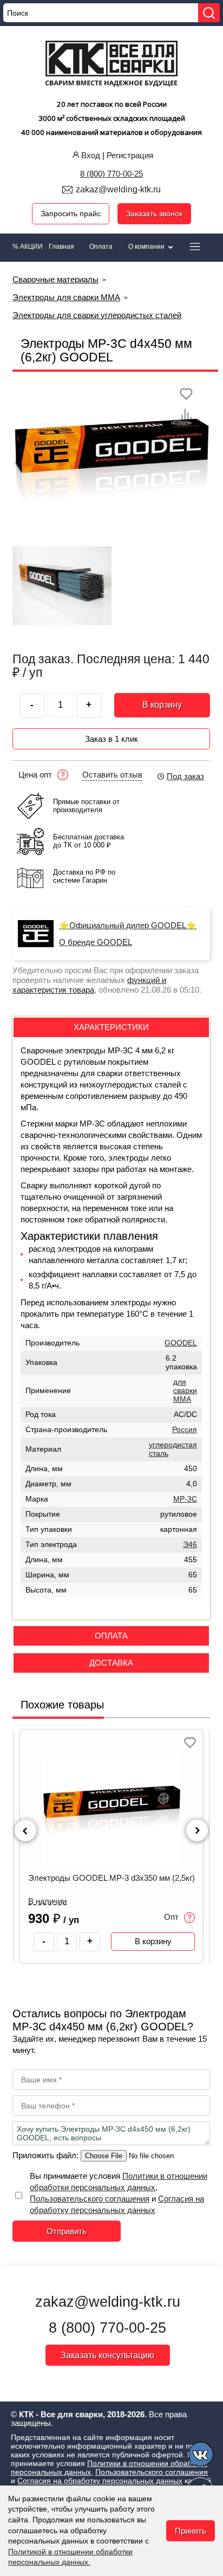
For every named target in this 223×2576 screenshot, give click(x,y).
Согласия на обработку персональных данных (100, 2481)
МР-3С (185, 1499)
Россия (185, 1430)
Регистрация (130, 155)
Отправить (67, 2231)
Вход (91, 155)
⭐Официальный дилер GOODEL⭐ (128, 925)
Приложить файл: (47, 2155)
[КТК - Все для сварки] (112, 65)
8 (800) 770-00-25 (111, 174)
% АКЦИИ (28, 247)
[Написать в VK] (202, 2456)
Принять (191, 2531)
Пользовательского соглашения (90, 2199)
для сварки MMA (185, 1391)
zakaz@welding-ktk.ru (118, 189)
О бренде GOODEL (96, 942)
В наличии (47, 1901)
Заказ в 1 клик (111, 739)
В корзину (162, 705)
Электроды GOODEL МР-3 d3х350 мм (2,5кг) (111, 1878)
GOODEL (181, 1343)
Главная (61, 247)
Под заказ (185, 776)
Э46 (190, 1545)
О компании (147, 247)
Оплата (101, 247)
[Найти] (209, 13)
